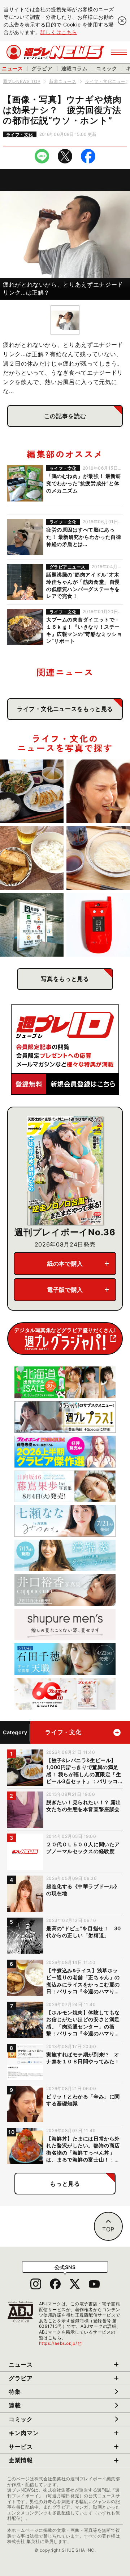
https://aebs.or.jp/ (61, 2343)
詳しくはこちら (59, 32)
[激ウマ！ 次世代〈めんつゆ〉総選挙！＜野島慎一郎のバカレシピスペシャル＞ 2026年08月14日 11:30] (98, 858)
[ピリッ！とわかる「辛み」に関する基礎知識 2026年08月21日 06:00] (98, 791)
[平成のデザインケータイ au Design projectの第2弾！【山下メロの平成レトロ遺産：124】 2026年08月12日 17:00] (98, 925)
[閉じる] (122, 21)
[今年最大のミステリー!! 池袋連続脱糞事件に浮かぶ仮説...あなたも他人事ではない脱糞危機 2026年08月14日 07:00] (32, 925)
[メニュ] (119, 52)
